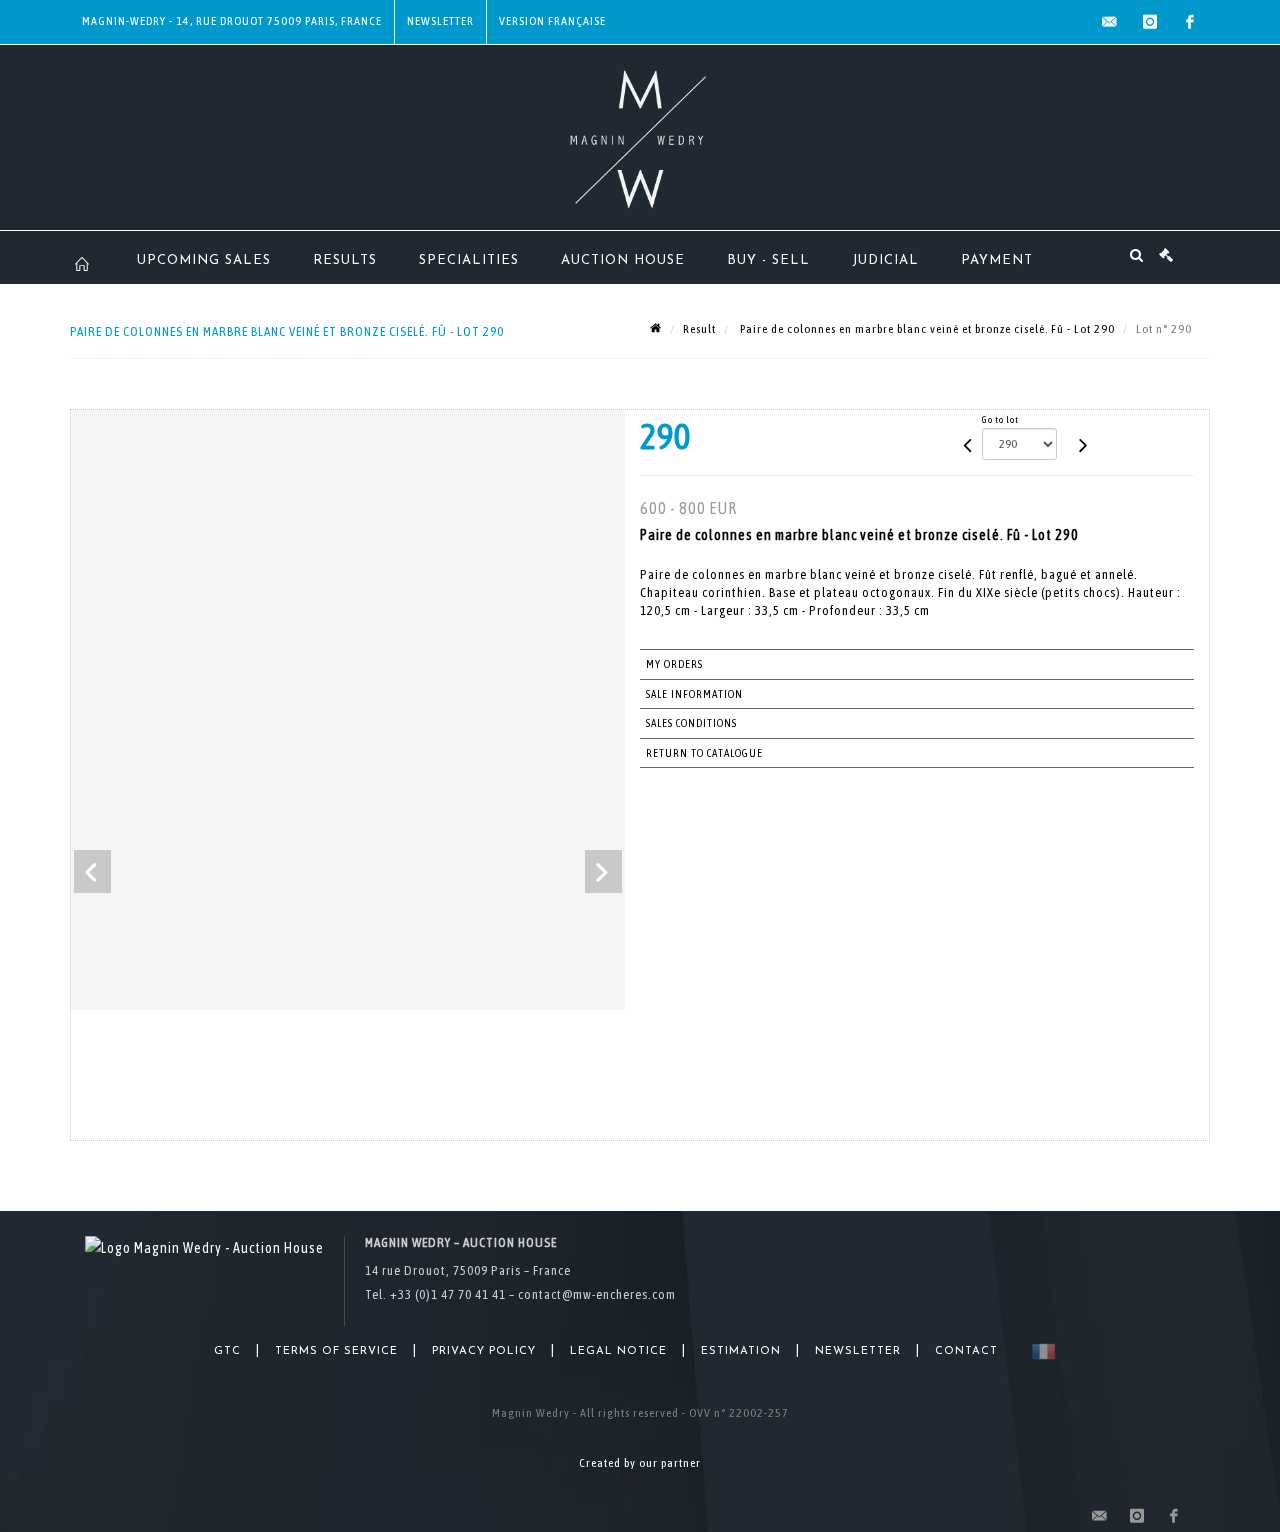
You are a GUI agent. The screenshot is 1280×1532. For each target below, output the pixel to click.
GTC (227, 1351)
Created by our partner (640, 1463)
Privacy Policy (484, 1351)
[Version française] (1039, 1351)
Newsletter (440, 21)
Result (699, 329)
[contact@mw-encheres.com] (1110, 22)
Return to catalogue (704, 753)
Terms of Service (336, 1351)
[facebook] (1190, 22)
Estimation (741, 1351)
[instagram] (1150, 22)
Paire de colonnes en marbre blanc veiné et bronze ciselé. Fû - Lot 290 (926, 329)
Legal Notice (618, 1351)
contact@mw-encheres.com (597, 1294)
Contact (966, 1351)
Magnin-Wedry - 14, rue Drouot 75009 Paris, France (232, 21)
